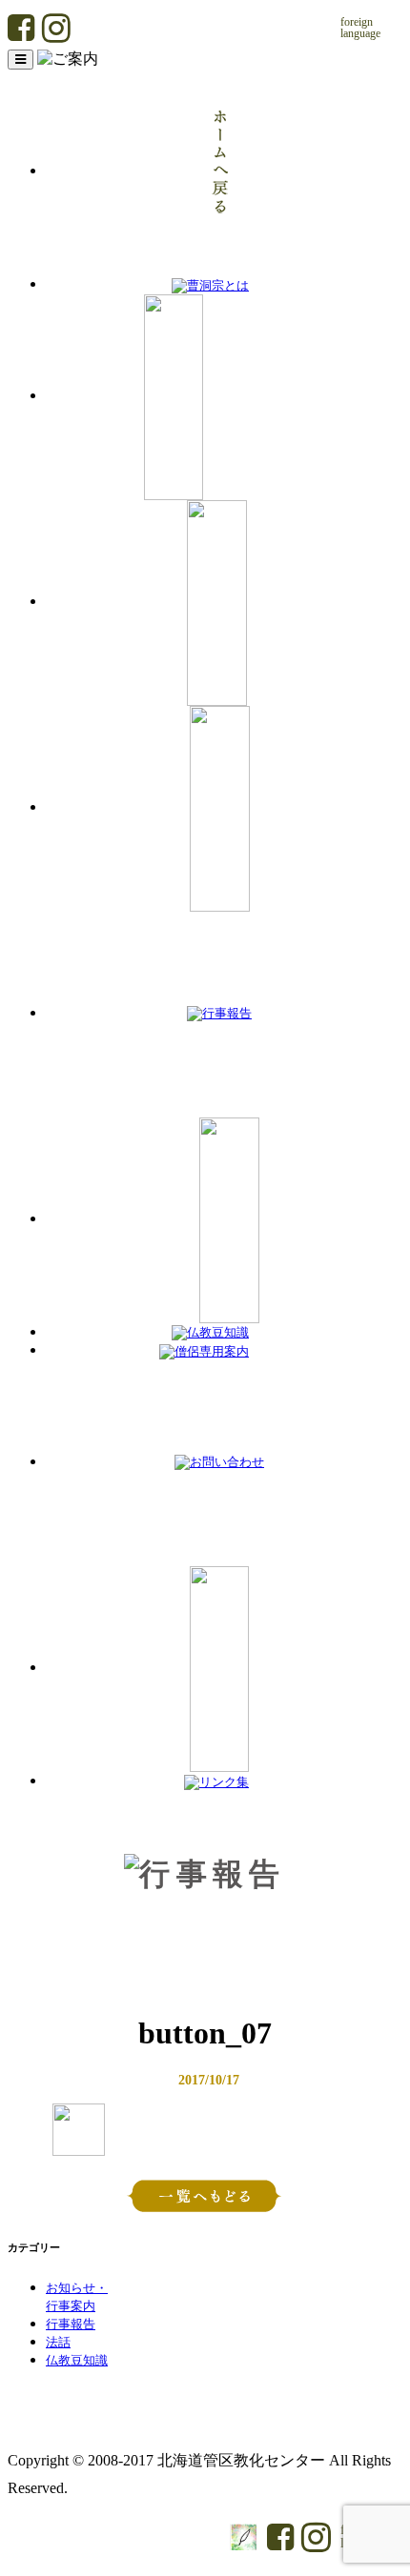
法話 (58, 2343)
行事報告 (71, 2324)
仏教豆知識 (77, 2361)
